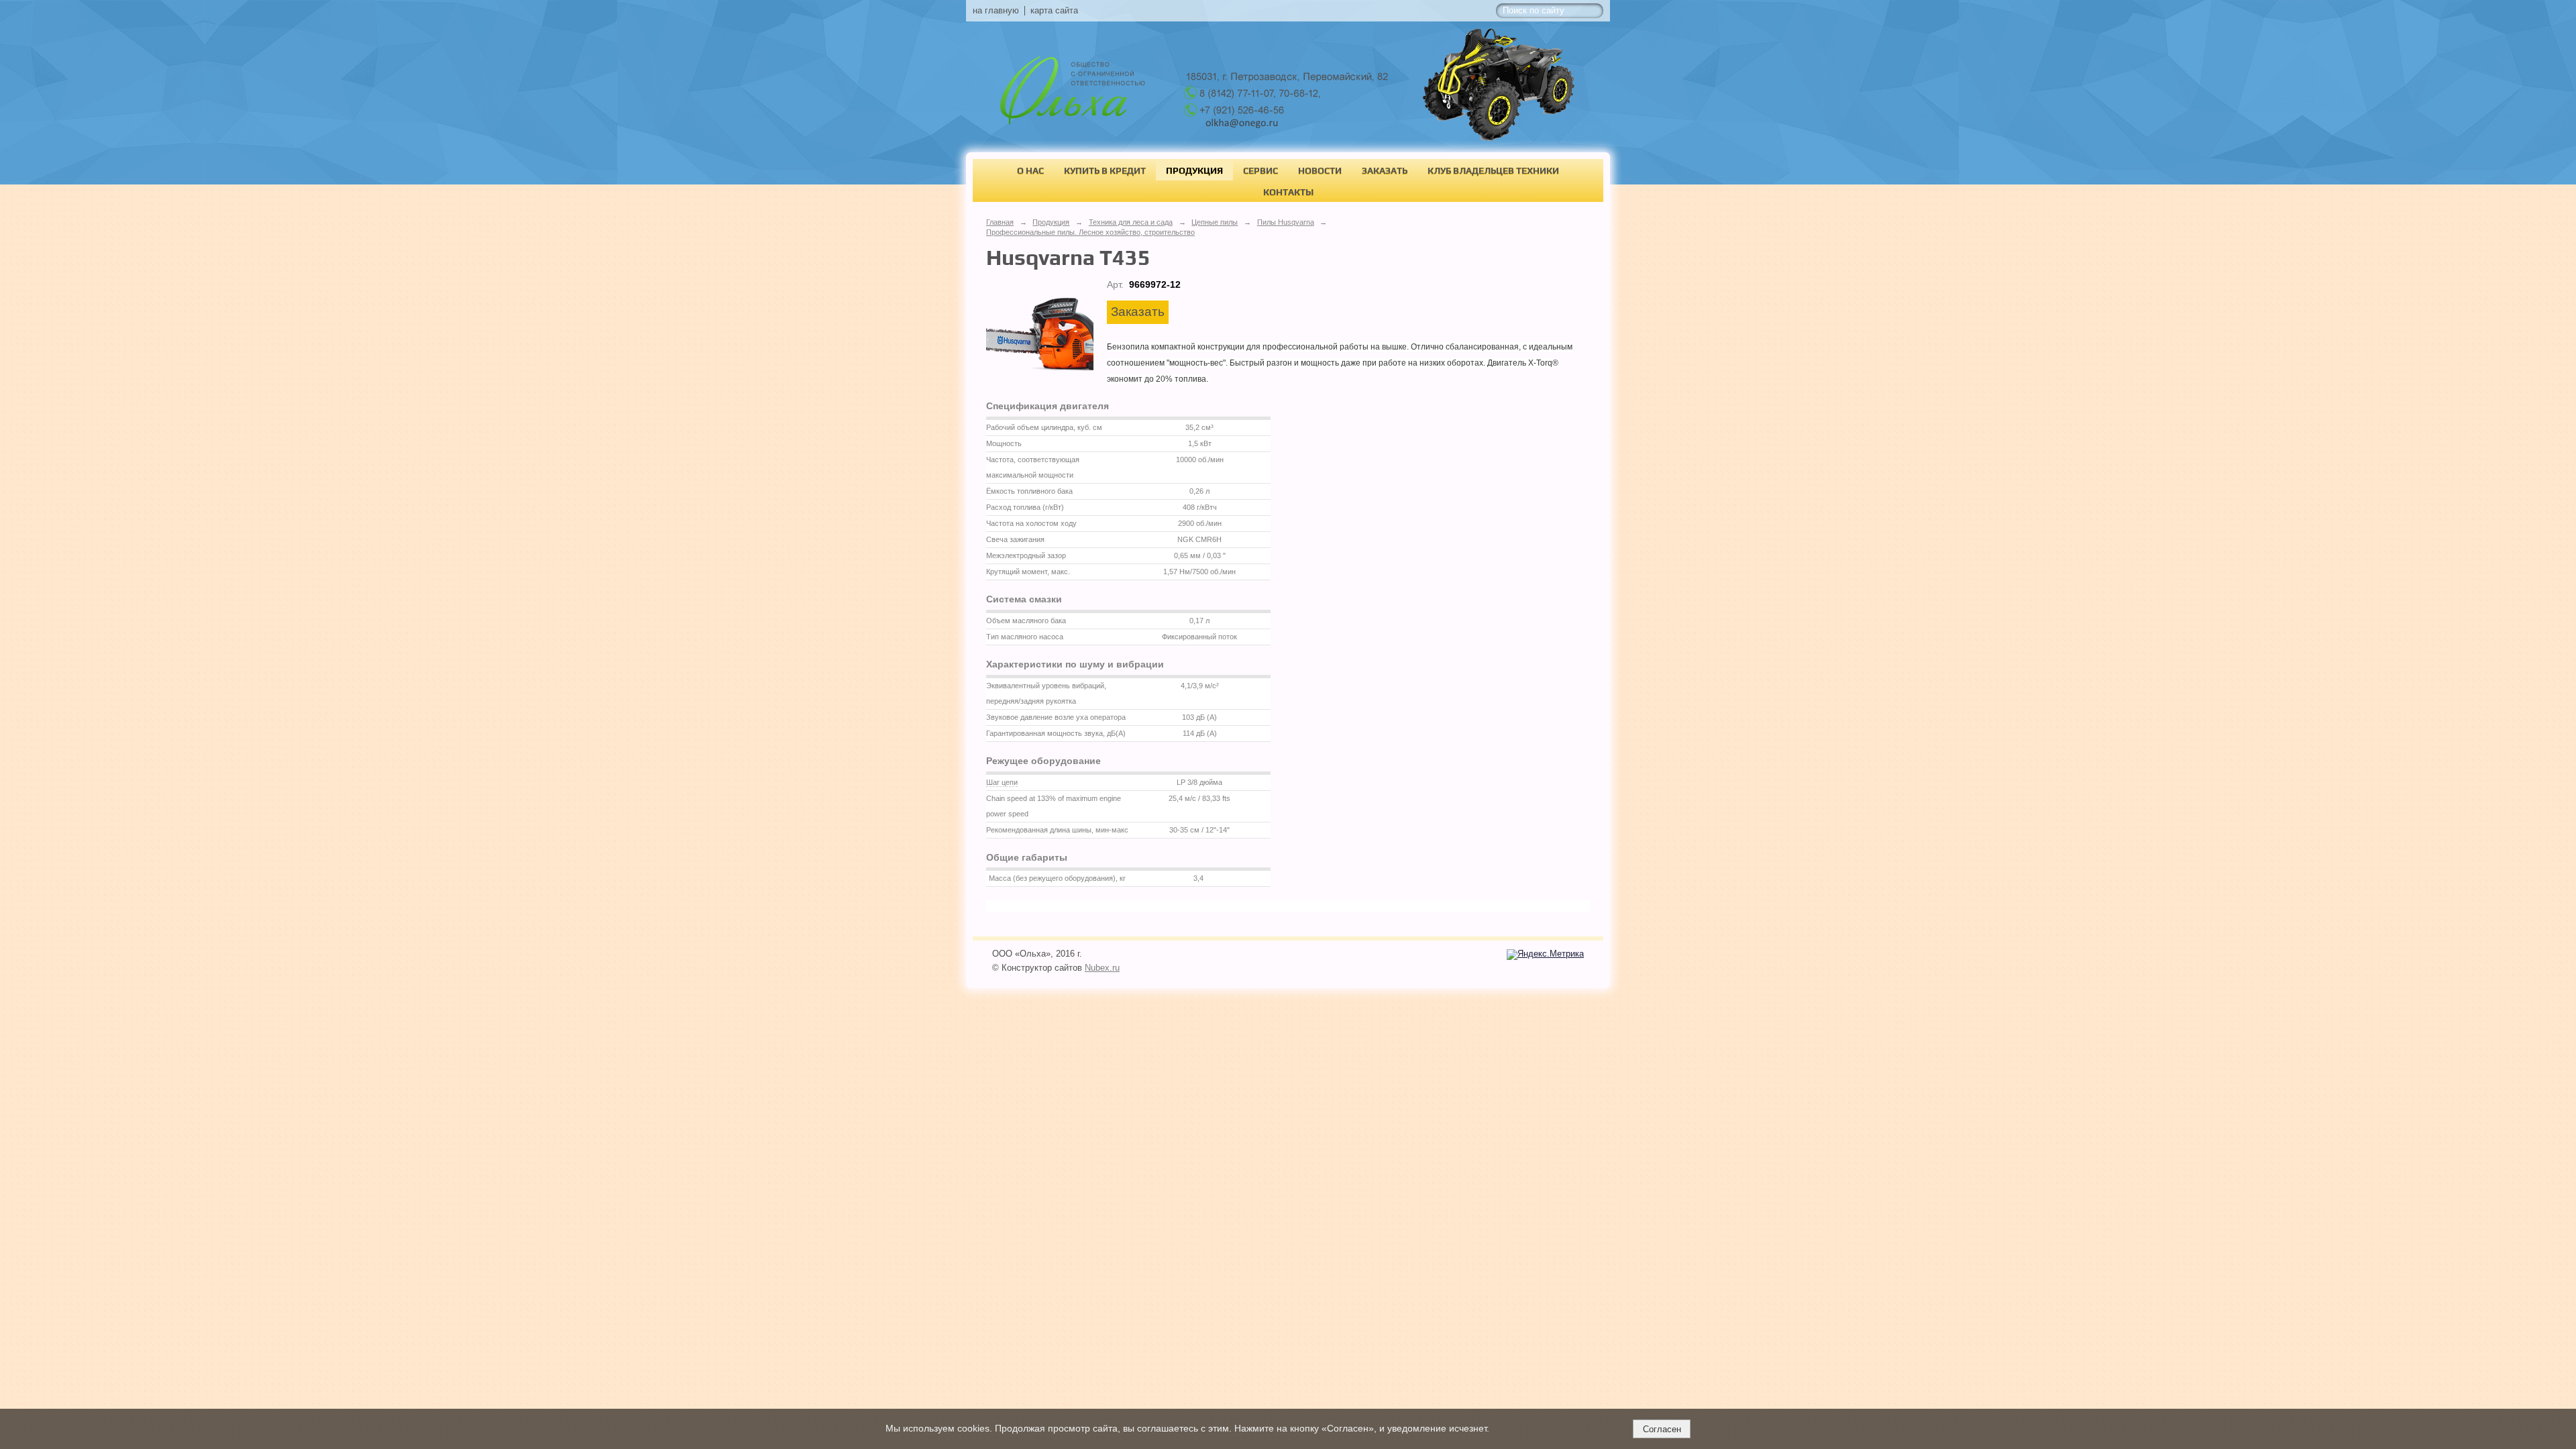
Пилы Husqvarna (1286, 222)
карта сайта (1054, 11)
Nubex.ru (1102, 968)
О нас (1030, 170)
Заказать (1385, 170)
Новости (1320, 170)
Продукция (1194, 170)
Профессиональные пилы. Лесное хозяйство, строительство (1090, 232)
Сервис (1260, 170)
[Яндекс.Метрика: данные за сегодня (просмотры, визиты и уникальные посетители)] (1545, 955)
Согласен (1662, 1429)
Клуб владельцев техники (1493, 170)
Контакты (1288, 192)
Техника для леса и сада (1131, 222)
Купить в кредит (1105, 170)
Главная (1000, 222)
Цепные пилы (1215, 222)
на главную (996, 11)
